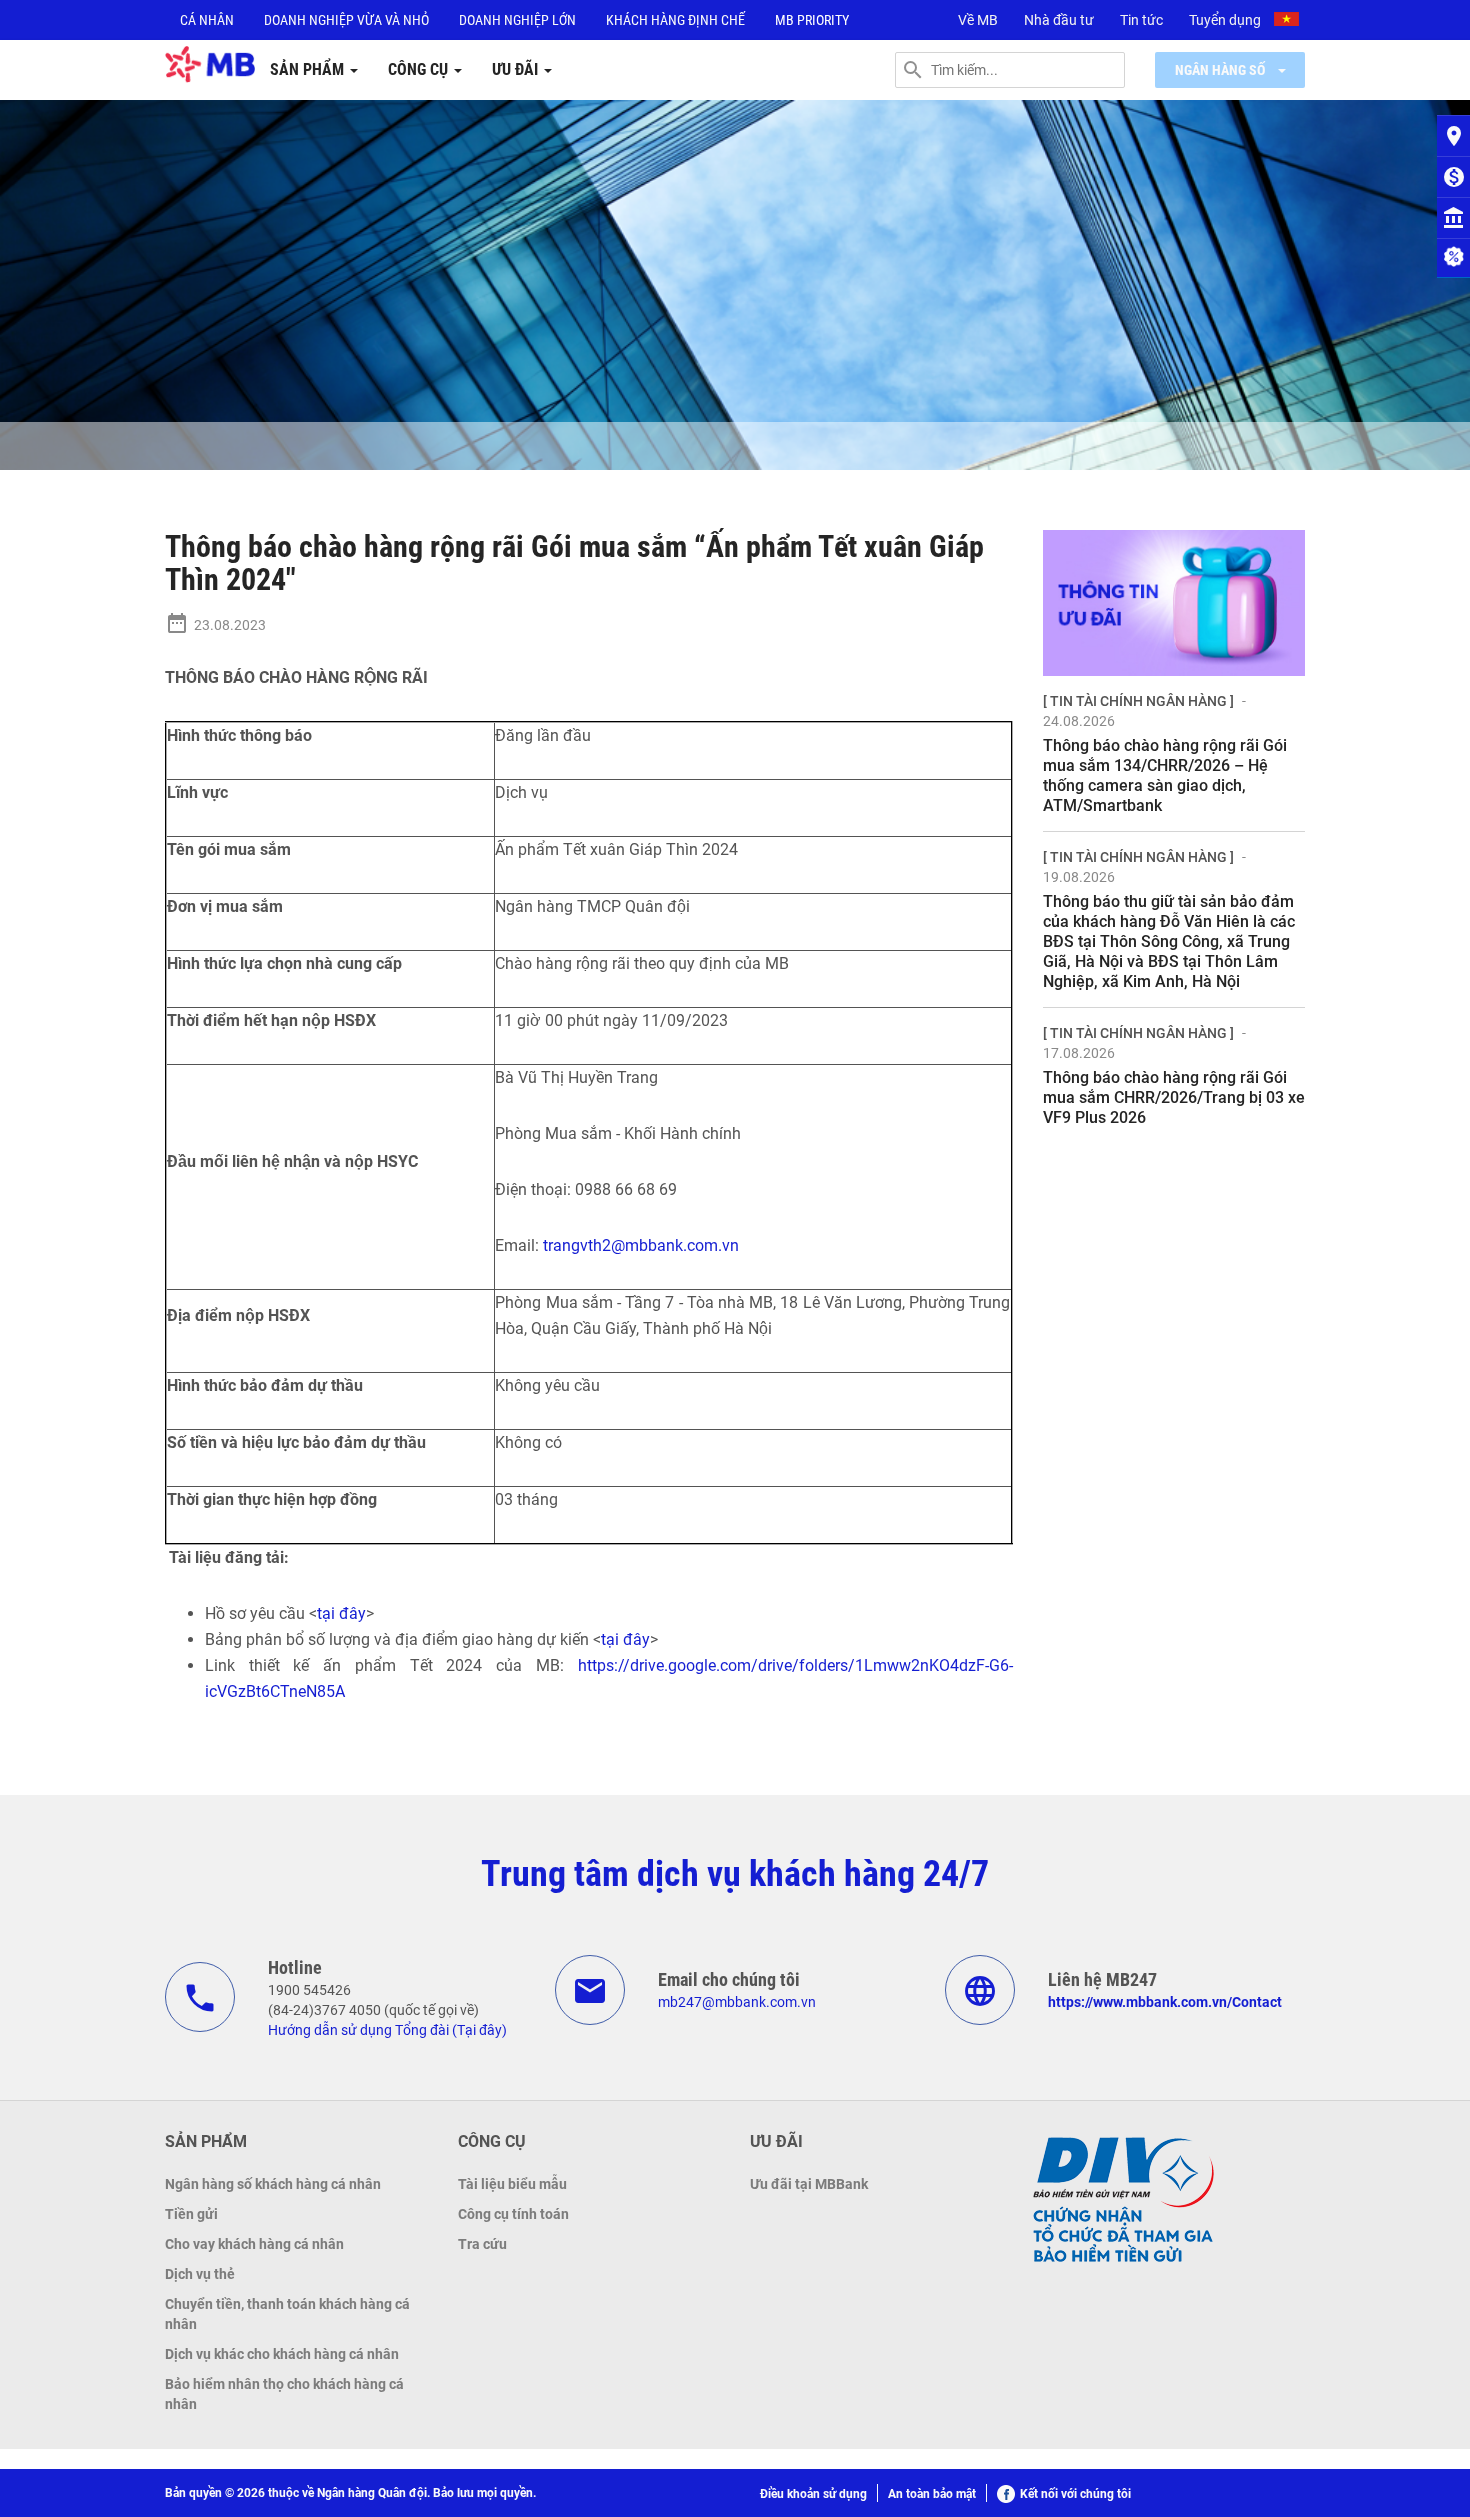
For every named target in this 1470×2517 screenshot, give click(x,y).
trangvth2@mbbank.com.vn (641, 1245)
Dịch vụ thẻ (200, 2274)
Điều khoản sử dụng (813, 2494)
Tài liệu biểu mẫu (512, 2184)
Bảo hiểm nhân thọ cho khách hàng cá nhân (284, 2394)
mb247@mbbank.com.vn (737, 2002)
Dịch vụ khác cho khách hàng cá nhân (282, 2354)
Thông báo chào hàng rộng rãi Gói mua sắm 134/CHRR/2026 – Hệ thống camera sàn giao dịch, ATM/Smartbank (1165, 775)
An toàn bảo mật (932, 2494)
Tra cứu (482, 2244)
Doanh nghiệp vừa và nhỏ (346, 20)
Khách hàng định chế (675, 20)
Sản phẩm (309, 69)
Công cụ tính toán (513, 2214)
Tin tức (1141, 20)
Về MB (978, 20)
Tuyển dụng (1225, 20)
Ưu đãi (517, 69)
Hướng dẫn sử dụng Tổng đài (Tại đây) (387, 2030)
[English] (1289, 22)
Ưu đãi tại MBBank (809, 2184)
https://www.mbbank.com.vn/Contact (1165, 2002)
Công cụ (420, 69)
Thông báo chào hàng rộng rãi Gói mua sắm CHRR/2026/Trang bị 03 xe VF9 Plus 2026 (1174, 1097)
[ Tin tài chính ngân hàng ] (1138, 701)
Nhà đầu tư (1059, 20)
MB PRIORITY (812, 20)
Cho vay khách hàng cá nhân (254, 2244)
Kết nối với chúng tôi (1075, 2494)
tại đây (341, 1613)
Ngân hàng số (1221, 70)
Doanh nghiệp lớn (517, 20)
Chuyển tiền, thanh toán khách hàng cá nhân (287, 2314)
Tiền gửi (191, 2214)
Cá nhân (207, 20)
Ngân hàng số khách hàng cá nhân (273, 2184)
